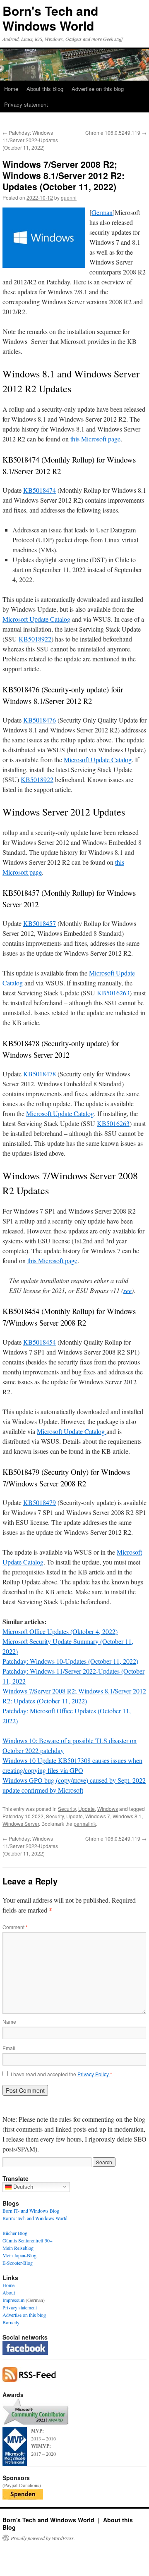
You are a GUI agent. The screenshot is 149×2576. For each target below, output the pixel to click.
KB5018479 (40, 1502)
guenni (69, 197)
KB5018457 (40, 923)
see (127, 1290)
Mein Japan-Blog (19, 2255)
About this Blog (45, 89)
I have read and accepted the (61, 2074)
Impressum (13, 2300)
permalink (85, 1823)
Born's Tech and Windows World (50, 18)
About (9, 2292)
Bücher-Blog (15, 2233)
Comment (15, 1927)
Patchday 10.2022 (23, 1816)
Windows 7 (98, 1816)
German (102, 212)
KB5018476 (40, 720)
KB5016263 (113, 993)
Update (87, 1809)
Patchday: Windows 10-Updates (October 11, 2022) (70, 1661)
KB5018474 (40, 490)
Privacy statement (26, 104)
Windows (108, 1809)
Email (9, 2048)
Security (67, 1809)
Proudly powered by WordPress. (43, 2538)
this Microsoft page (95, 439)
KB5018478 (40, 1074)
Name (9, 2021)
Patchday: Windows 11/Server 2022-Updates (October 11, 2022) (30, 140)
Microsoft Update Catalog (36, 619)
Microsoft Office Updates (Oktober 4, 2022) (60, 1631)
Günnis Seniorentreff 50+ (28, 2240)
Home (11, 89)
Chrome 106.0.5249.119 (116, 132)
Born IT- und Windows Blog (31, 2211)
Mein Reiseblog (18, 2248)
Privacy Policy (94, 2074)
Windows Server (21, 1823)
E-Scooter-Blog (18, 2263)
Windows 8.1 (127, 1816)
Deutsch (22, 2186)
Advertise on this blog (98, 89)
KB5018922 (35, 639)
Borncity (11, 2322)
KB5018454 (40, 1342)
